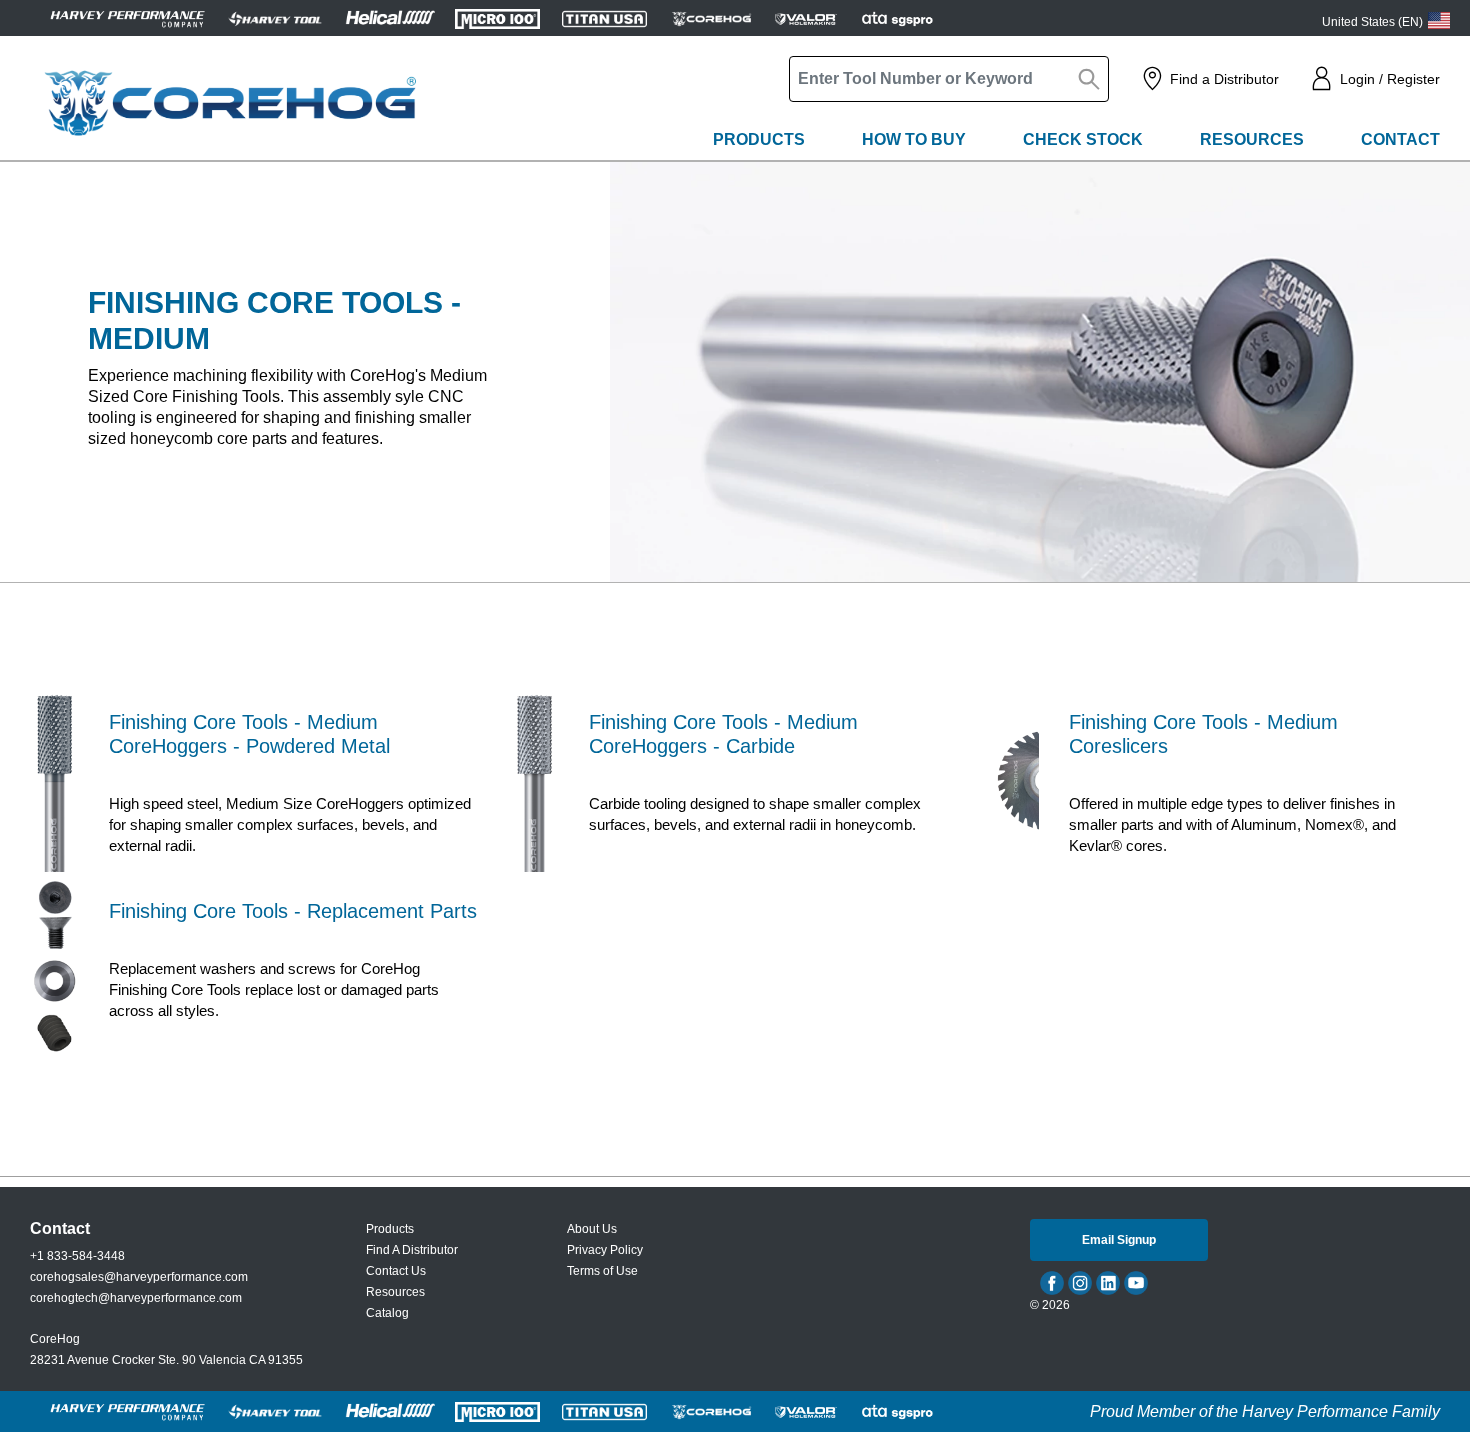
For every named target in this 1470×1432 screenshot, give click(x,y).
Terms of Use (602, 1271)
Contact (1400, 139)
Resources (1252, 139)
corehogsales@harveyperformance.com (139, 1277)
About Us (592, 1229)
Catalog (387, 1313)
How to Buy (914, 139)
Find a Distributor (1224, 79)
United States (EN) (1372, 22)
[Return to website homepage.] (230, 103)
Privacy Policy (605, 1250)
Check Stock (1083, 139)
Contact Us (396, 1271)
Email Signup (1119, 1240)
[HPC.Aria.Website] (127, 18)
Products (759, 139)
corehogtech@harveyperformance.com (136, 1298)
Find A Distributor (412, 1250)
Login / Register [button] (1390, 79)
